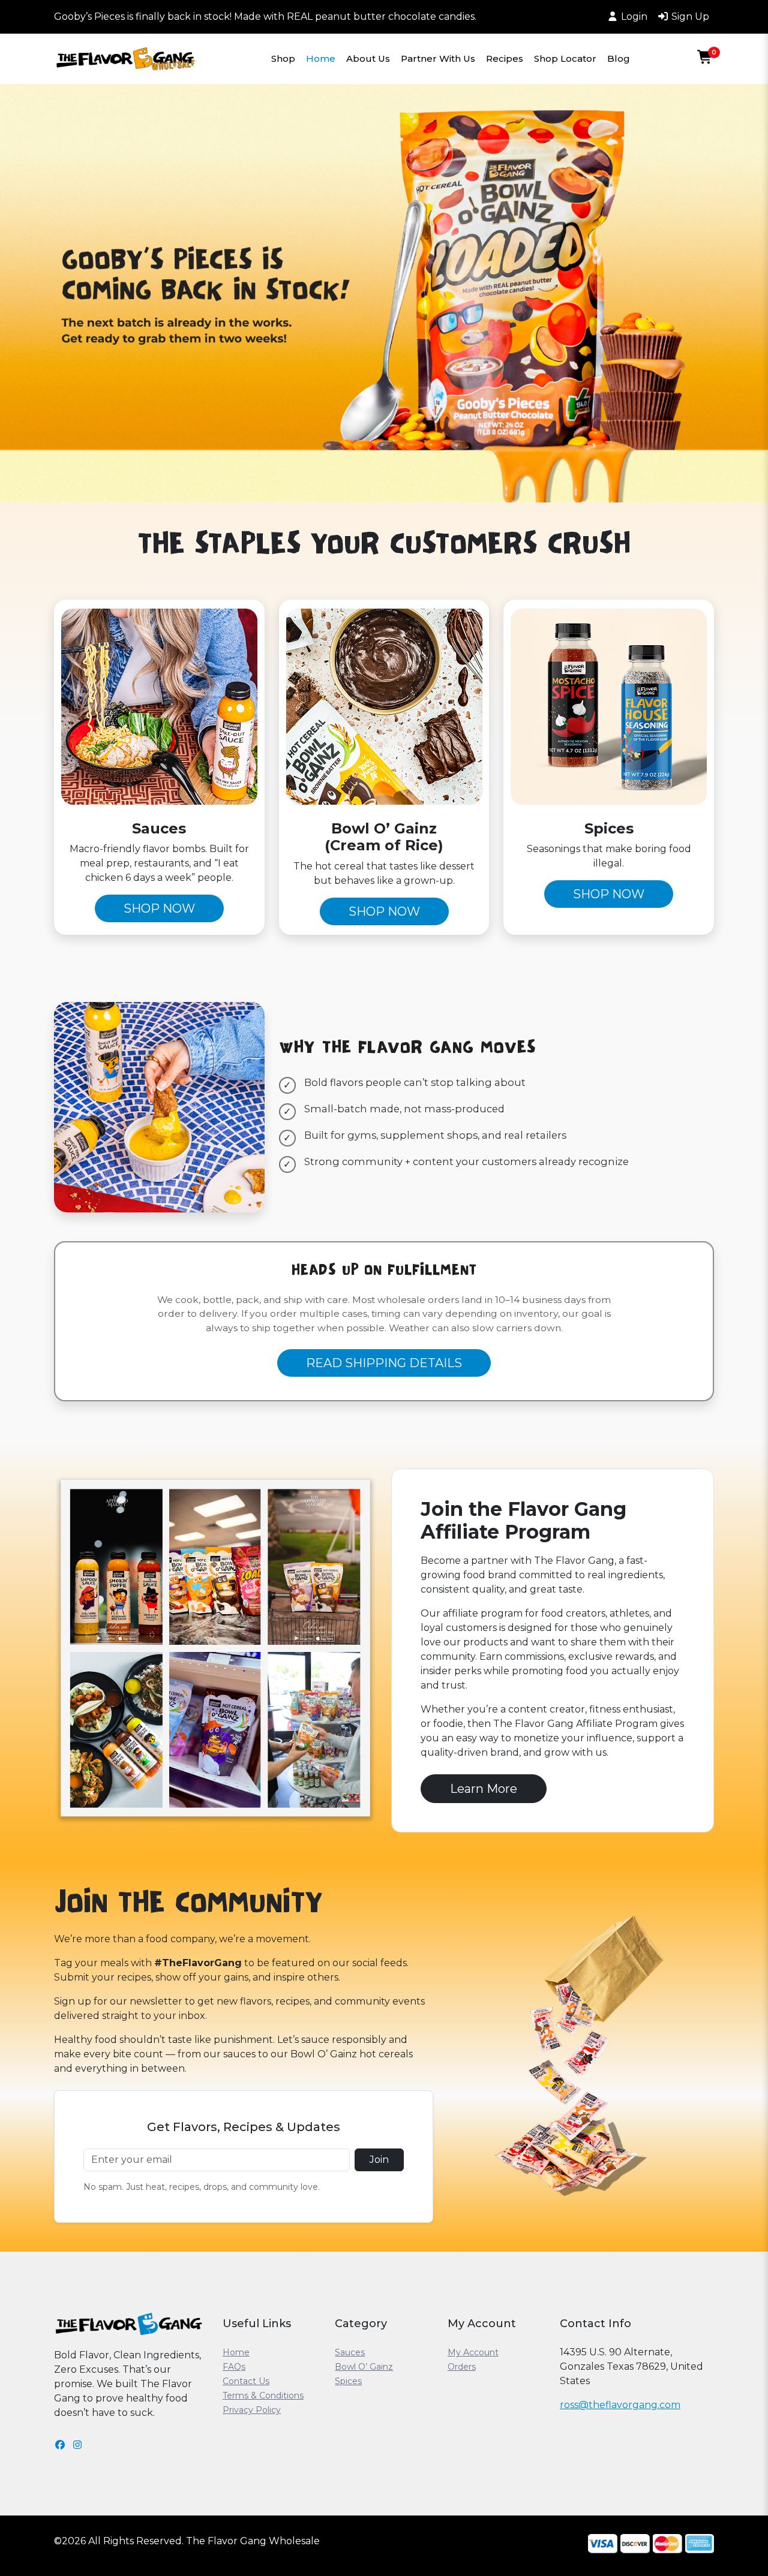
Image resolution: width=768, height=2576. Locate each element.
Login (634, 16)
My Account (473, 2352)
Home (321, 58)
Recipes (505, 58)
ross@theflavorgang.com (620, 2405)
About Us (368, 58)
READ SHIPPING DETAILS (384, 1363)
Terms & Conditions (263, 2396)
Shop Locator (565, 58)
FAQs (234, 2367)
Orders (462, 2367)
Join (379, 2160)
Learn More (484, 1789)
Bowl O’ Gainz (364, 2367)
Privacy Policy (252, 2410)
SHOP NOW (159, 908)
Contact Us (246, 2381)
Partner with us (438, 58)
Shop (283, 58)
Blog (619, 58)
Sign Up (690, 16)
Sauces (350, 2352)
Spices (348, 2381)
